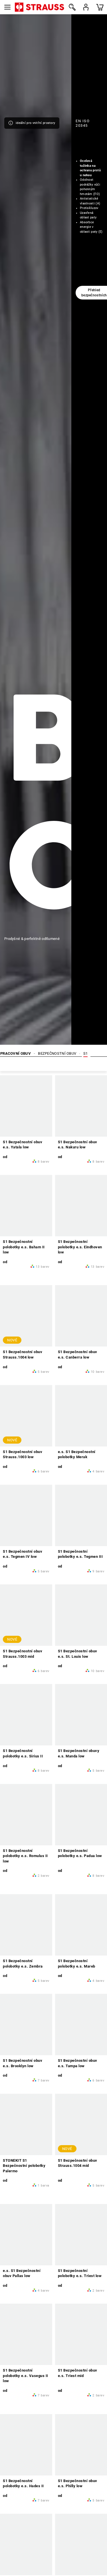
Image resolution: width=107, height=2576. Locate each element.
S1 (86, 1053)
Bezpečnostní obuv (57, 1053)
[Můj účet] (86, 7)
